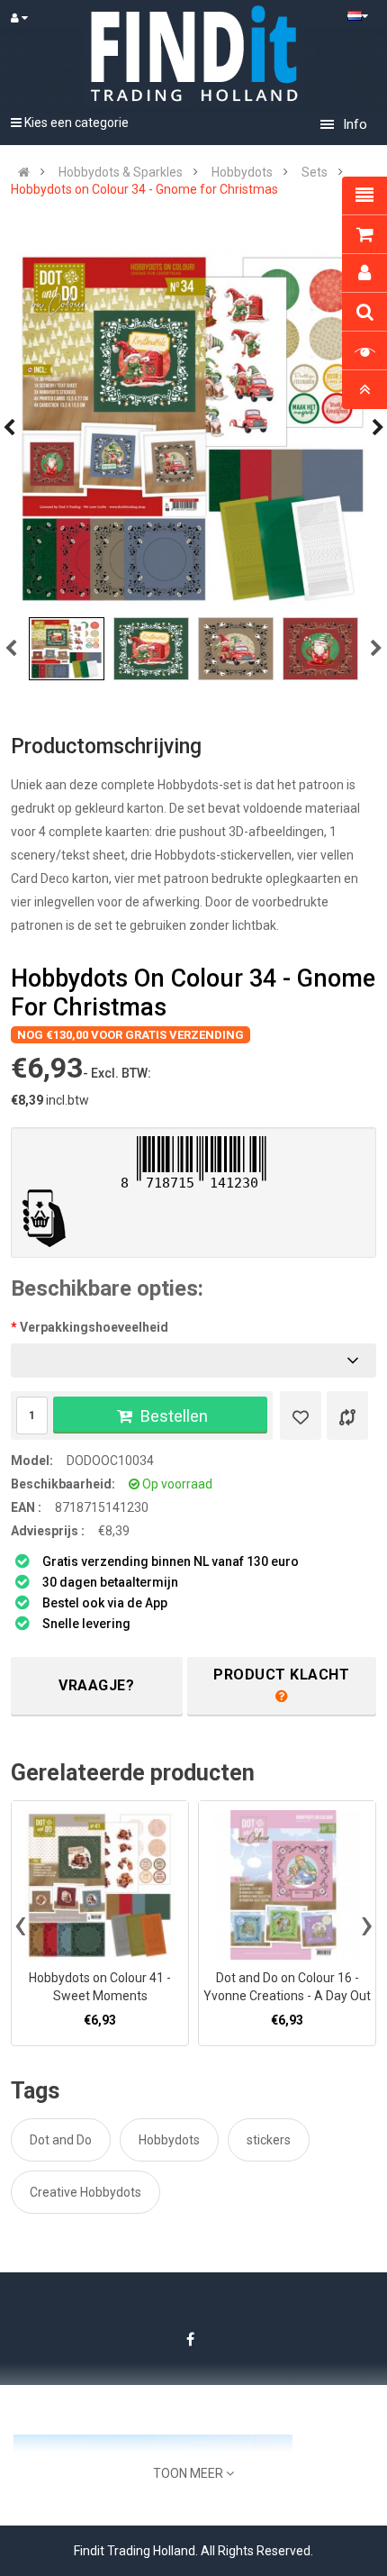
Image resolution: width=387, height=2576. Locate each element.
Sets (315, 172)
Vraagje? (96, 1685)
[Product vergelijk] (347, 1415)
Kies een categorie (75, 123)
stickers (269, 2140)
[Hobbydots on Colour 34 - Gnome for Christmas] (193, 428)
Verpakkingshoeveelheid (94, 1327)
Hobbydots (242, 172)
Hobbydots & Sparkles (121, 172)
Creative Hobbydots (85, 2192)
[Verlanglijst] (301, 1415)
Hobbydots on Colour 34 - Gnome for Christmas (144, 189)
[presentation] (20, 1924)
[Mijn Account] (27, 18)
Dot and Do (61, 2140)
